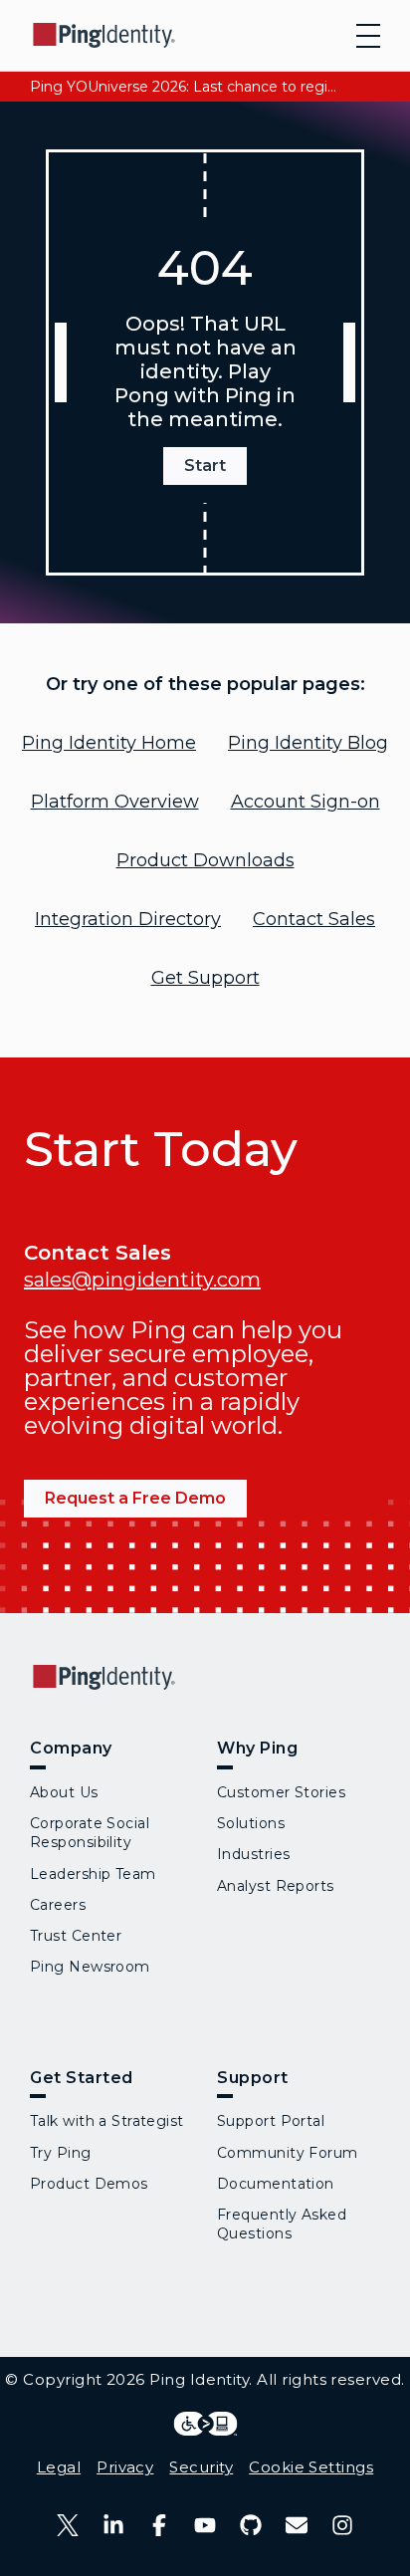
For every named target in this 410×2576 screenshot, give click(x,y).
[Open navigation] (368, 36)
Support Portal (271, 2121)
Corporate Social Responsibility (90, 1833)
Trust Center (76, 1936)
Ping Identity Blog (308, 743)
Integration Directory (128, 919)
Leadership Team (93, 1874)
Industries (253, 1854)
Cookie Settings (311, 2467)
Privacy (125, 2467)
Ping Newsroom (90, 1967)
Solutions (251, 1823)
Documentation (276, 2184)
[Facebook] (159, 2525)
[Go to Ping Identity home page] (104, 35)
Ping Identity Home (109, 743)
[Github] (251, 2525)
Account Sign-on (306, 802)
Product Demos (89, 2184)
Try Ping (61, 2153)
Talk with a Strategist (107, 2121)
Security (201, 2467)
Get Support (205, 978)
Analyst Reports (276, 1886)
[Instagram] (342, 2525)
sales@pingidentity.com (142, 1280)
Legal (59, 2467)
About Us (64, 1792)
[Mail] (297, 2525)
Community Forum (288, 2153)
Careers (58, 1905)
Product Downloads (205, 860)
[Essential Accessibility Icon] (205, 2424)
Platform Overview (115, 802)
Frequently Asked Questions (282, 2224)
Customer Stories (281, 1792)
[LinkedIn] (113, 2525)
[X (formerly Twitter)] (68, 2525)
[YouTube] (205, 2525)
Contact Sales (314, 919)
